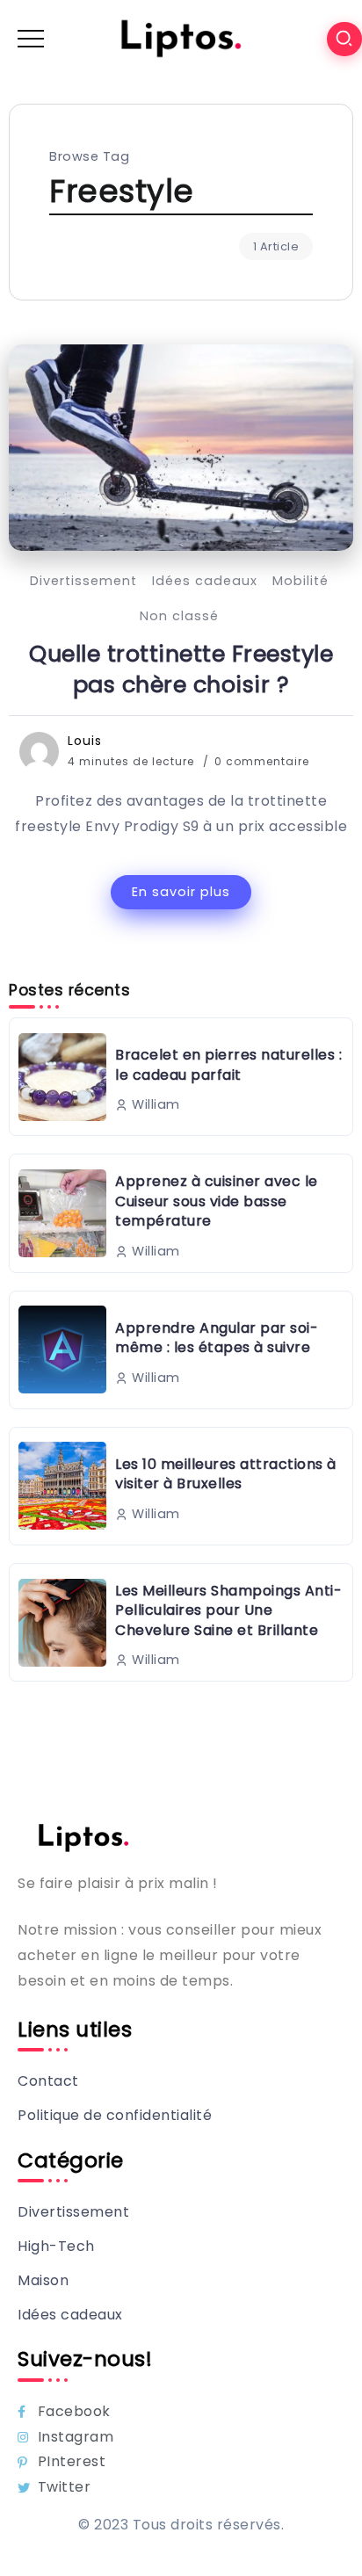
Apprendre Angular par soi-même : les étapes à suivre (217, 1338)
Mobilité (300, 581)
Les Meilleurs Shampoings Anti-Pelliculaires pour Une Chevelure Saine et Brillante (228, 1610)
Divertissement (83, 581)
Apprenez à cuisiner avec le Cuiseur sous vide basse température (217, 1201)
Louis (85, 741)
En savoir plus (181, 892)
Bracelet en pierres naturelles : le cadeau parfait (228, 1064)
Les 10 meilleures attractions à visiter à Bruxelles (226, 1474)
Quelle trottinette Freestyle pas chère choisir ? (181, 669)
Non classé (179, 616)
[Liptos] (181, 38)
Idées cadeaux (205, 581)
